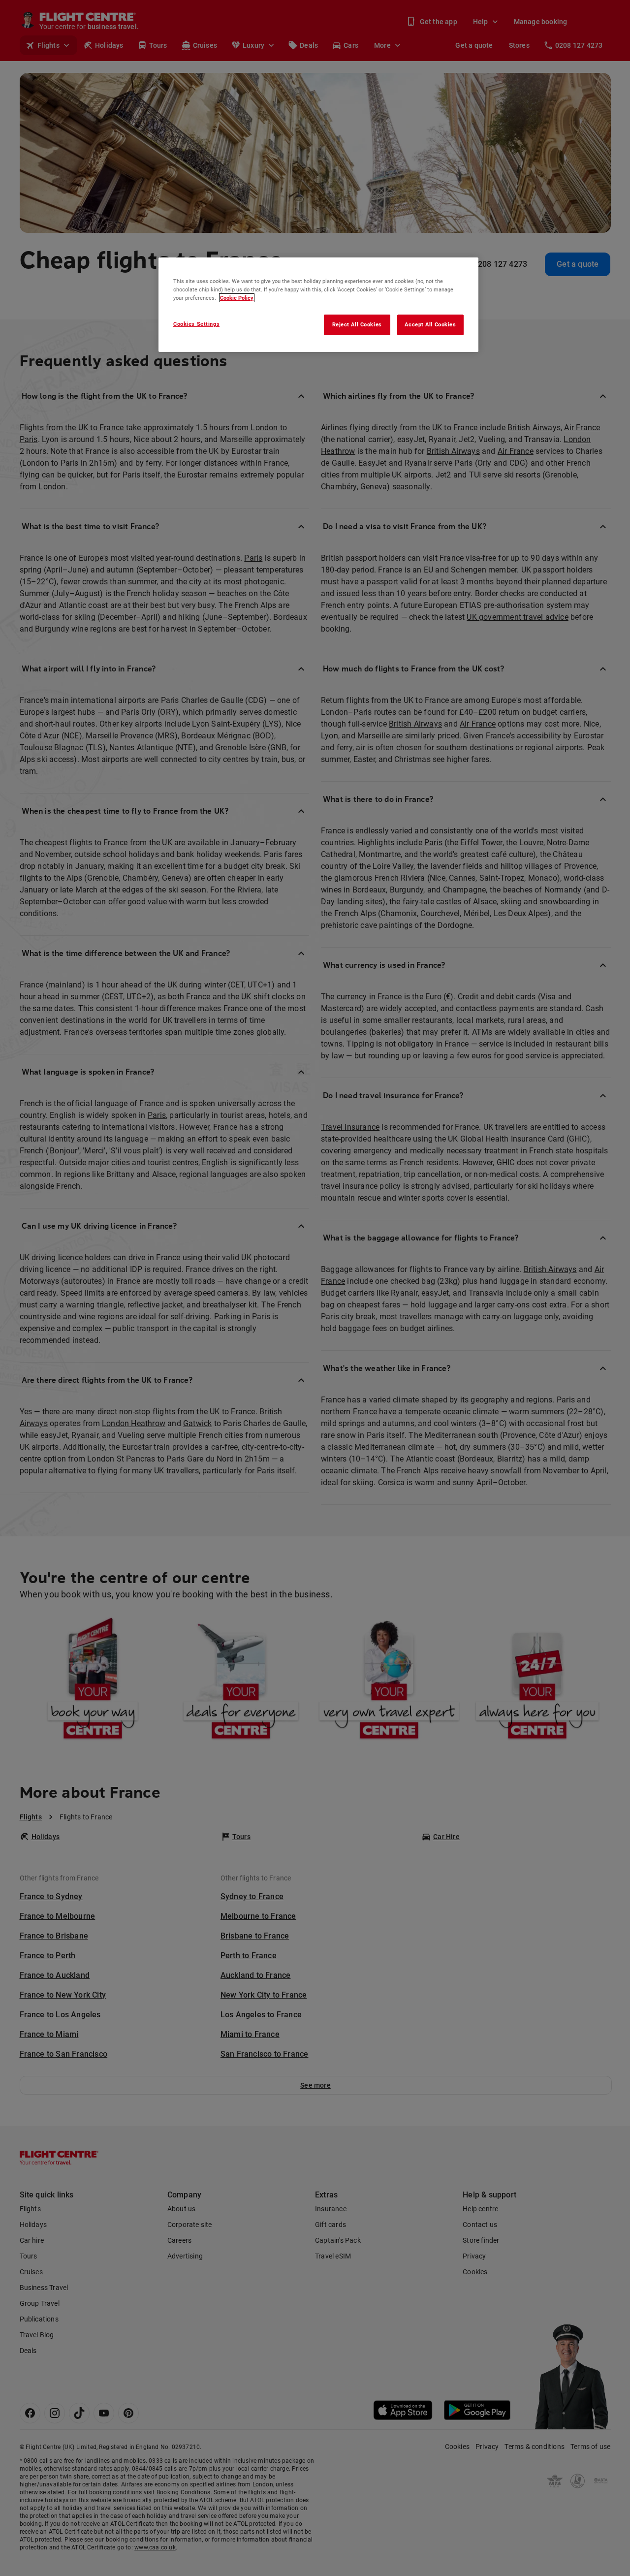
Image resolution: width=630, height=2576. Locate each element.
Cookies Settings (196, 324)
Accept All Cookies (430, 324)
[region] (318, 305)
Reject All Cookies (357, 324)
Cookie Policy (237, 298)
